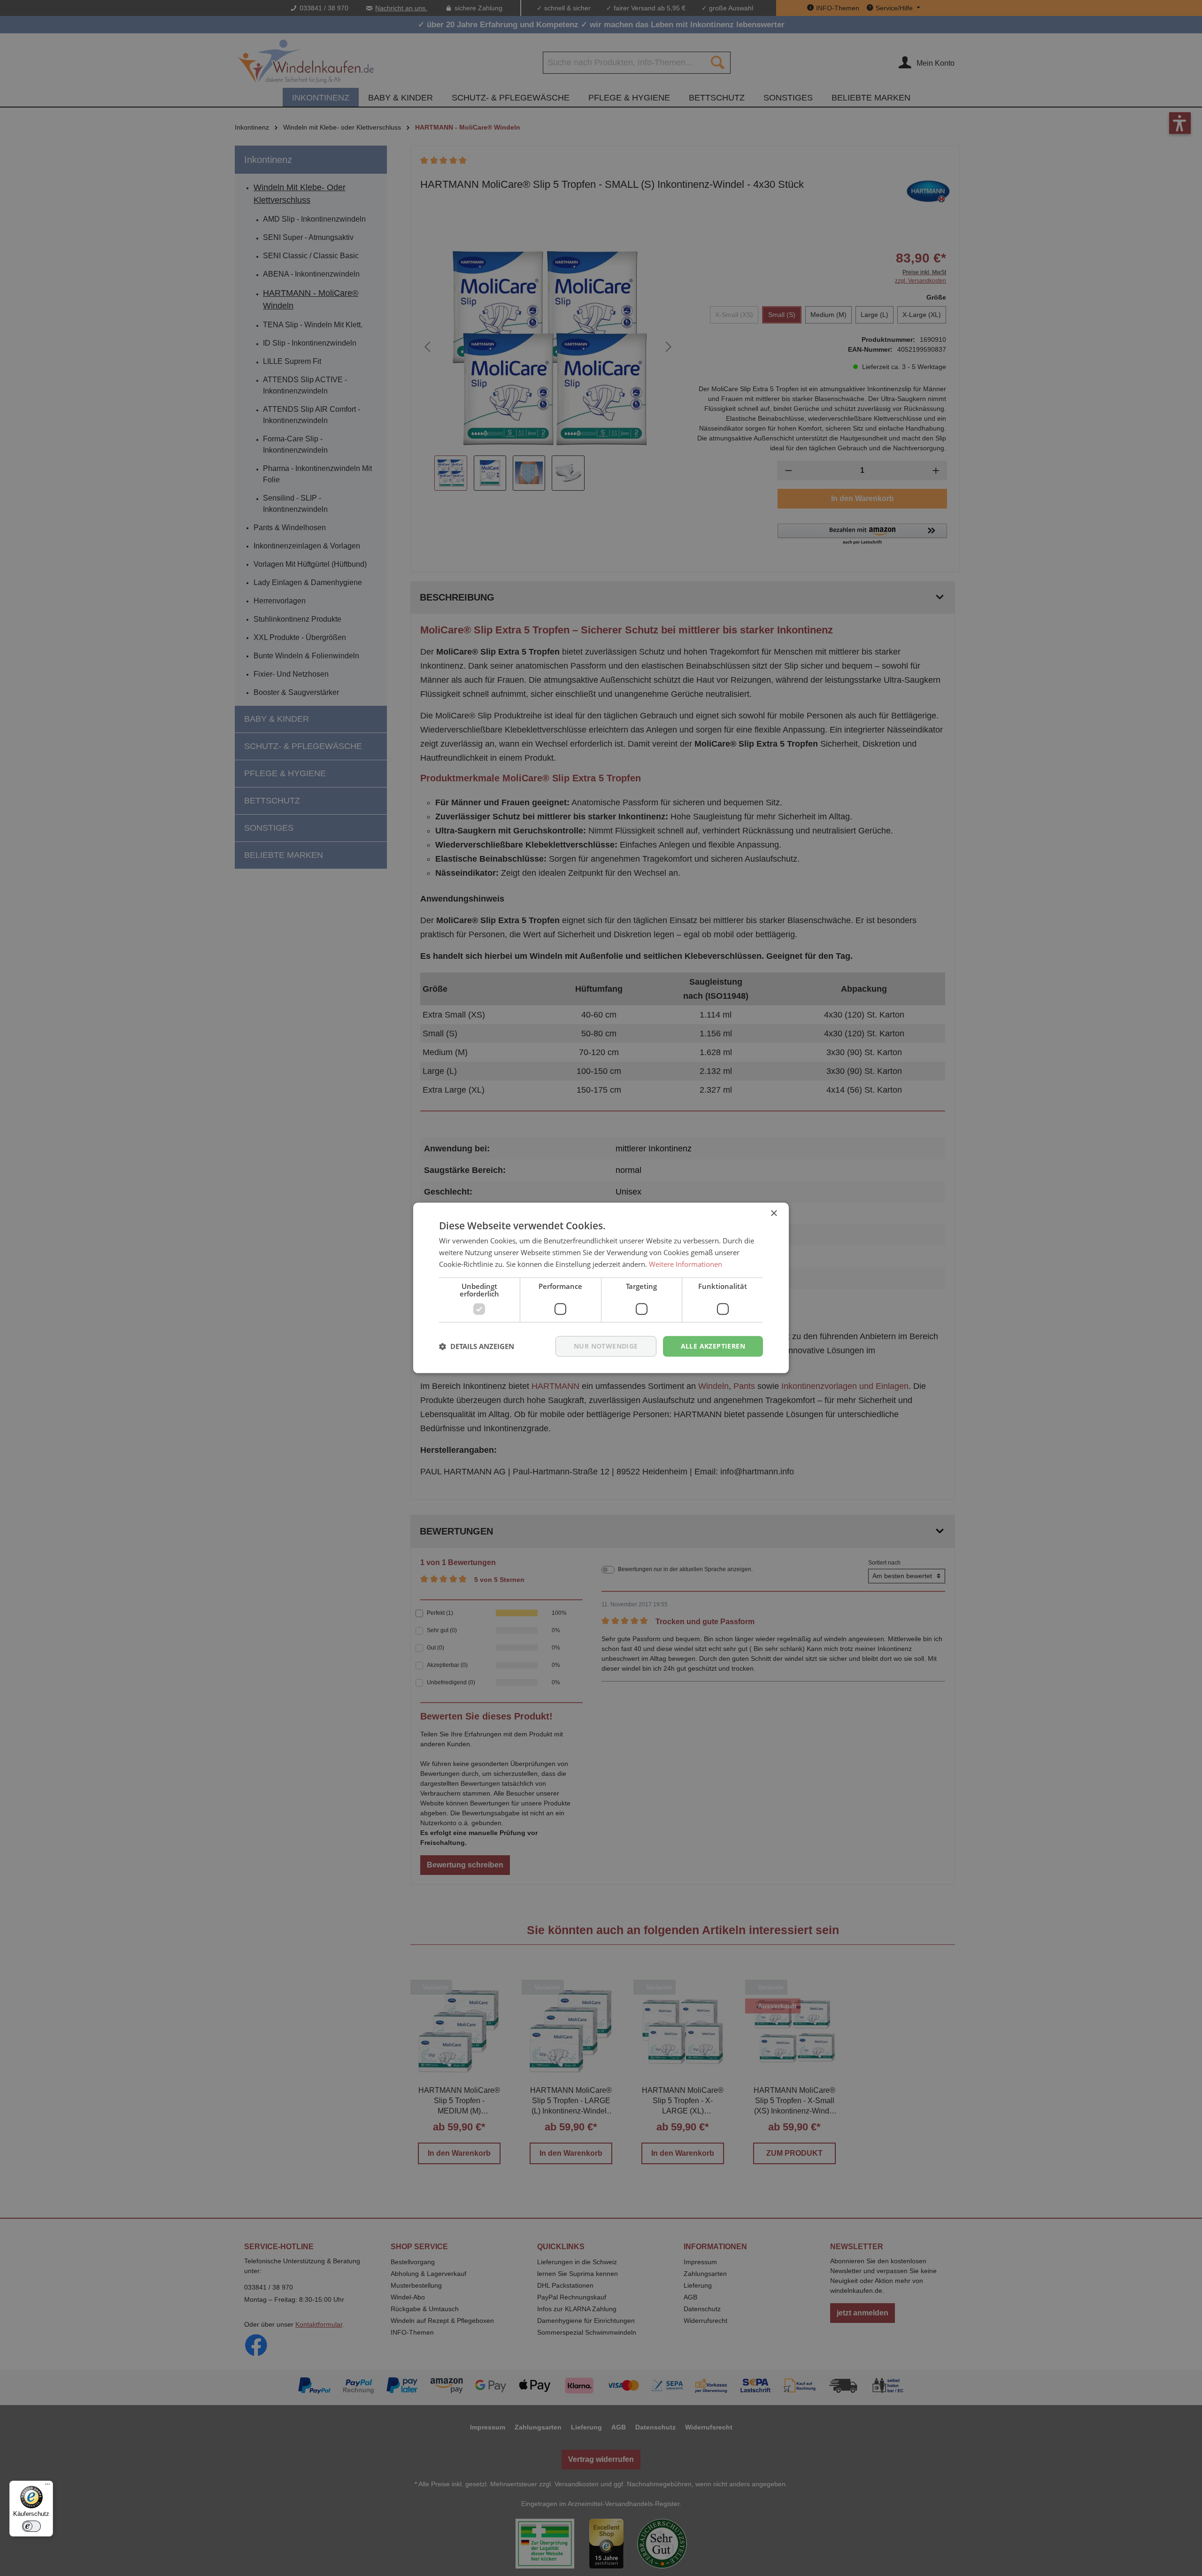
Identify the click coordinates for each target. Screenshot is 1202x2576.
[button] (477, 1346)
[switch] (31, 2526)
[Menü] (47, 2486)
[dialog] (601, 1288)
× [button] (774, 1214)
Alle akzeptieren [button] (713, 1346)
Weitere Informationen (686, 1264)
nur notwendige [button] (606, 1346)
